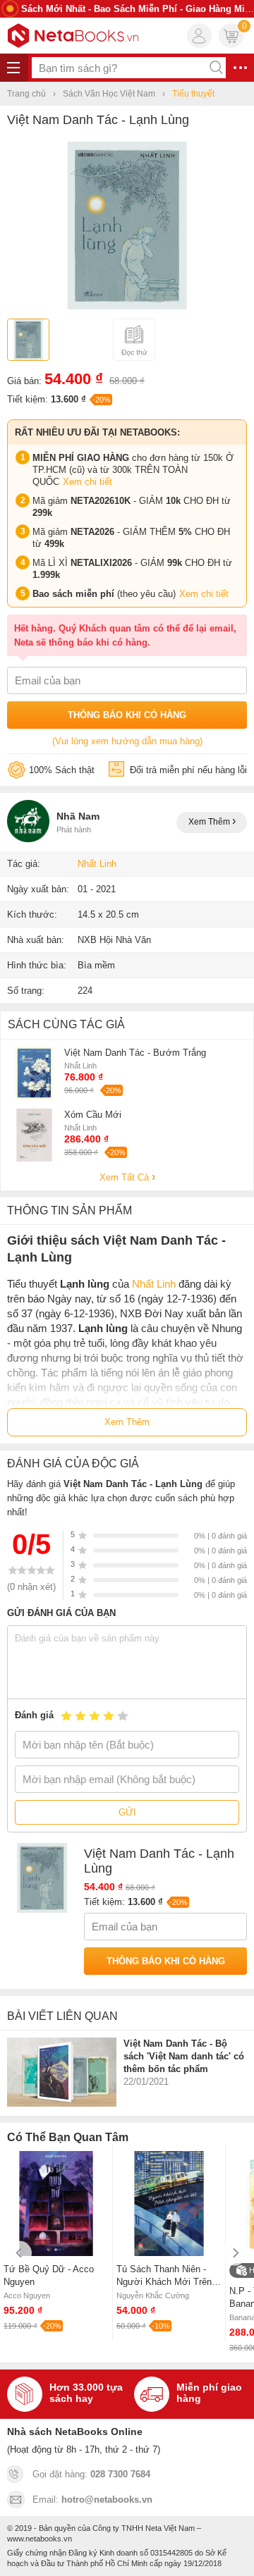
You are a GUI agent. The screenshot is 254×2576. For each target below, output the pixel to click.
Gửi (127, 1812)
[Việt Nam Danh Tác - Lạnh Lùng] (127, 306)
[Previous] (19, 2253)
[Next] (235, 2253)
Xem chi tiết (87, 482)
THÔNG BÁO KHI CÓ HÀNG (127, 715)
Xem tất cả (126, 1177)
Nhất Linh (97, 864)
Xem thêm (210, 822)
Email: (92, 2500)
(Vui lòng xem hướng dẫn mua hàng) (127, 741)
